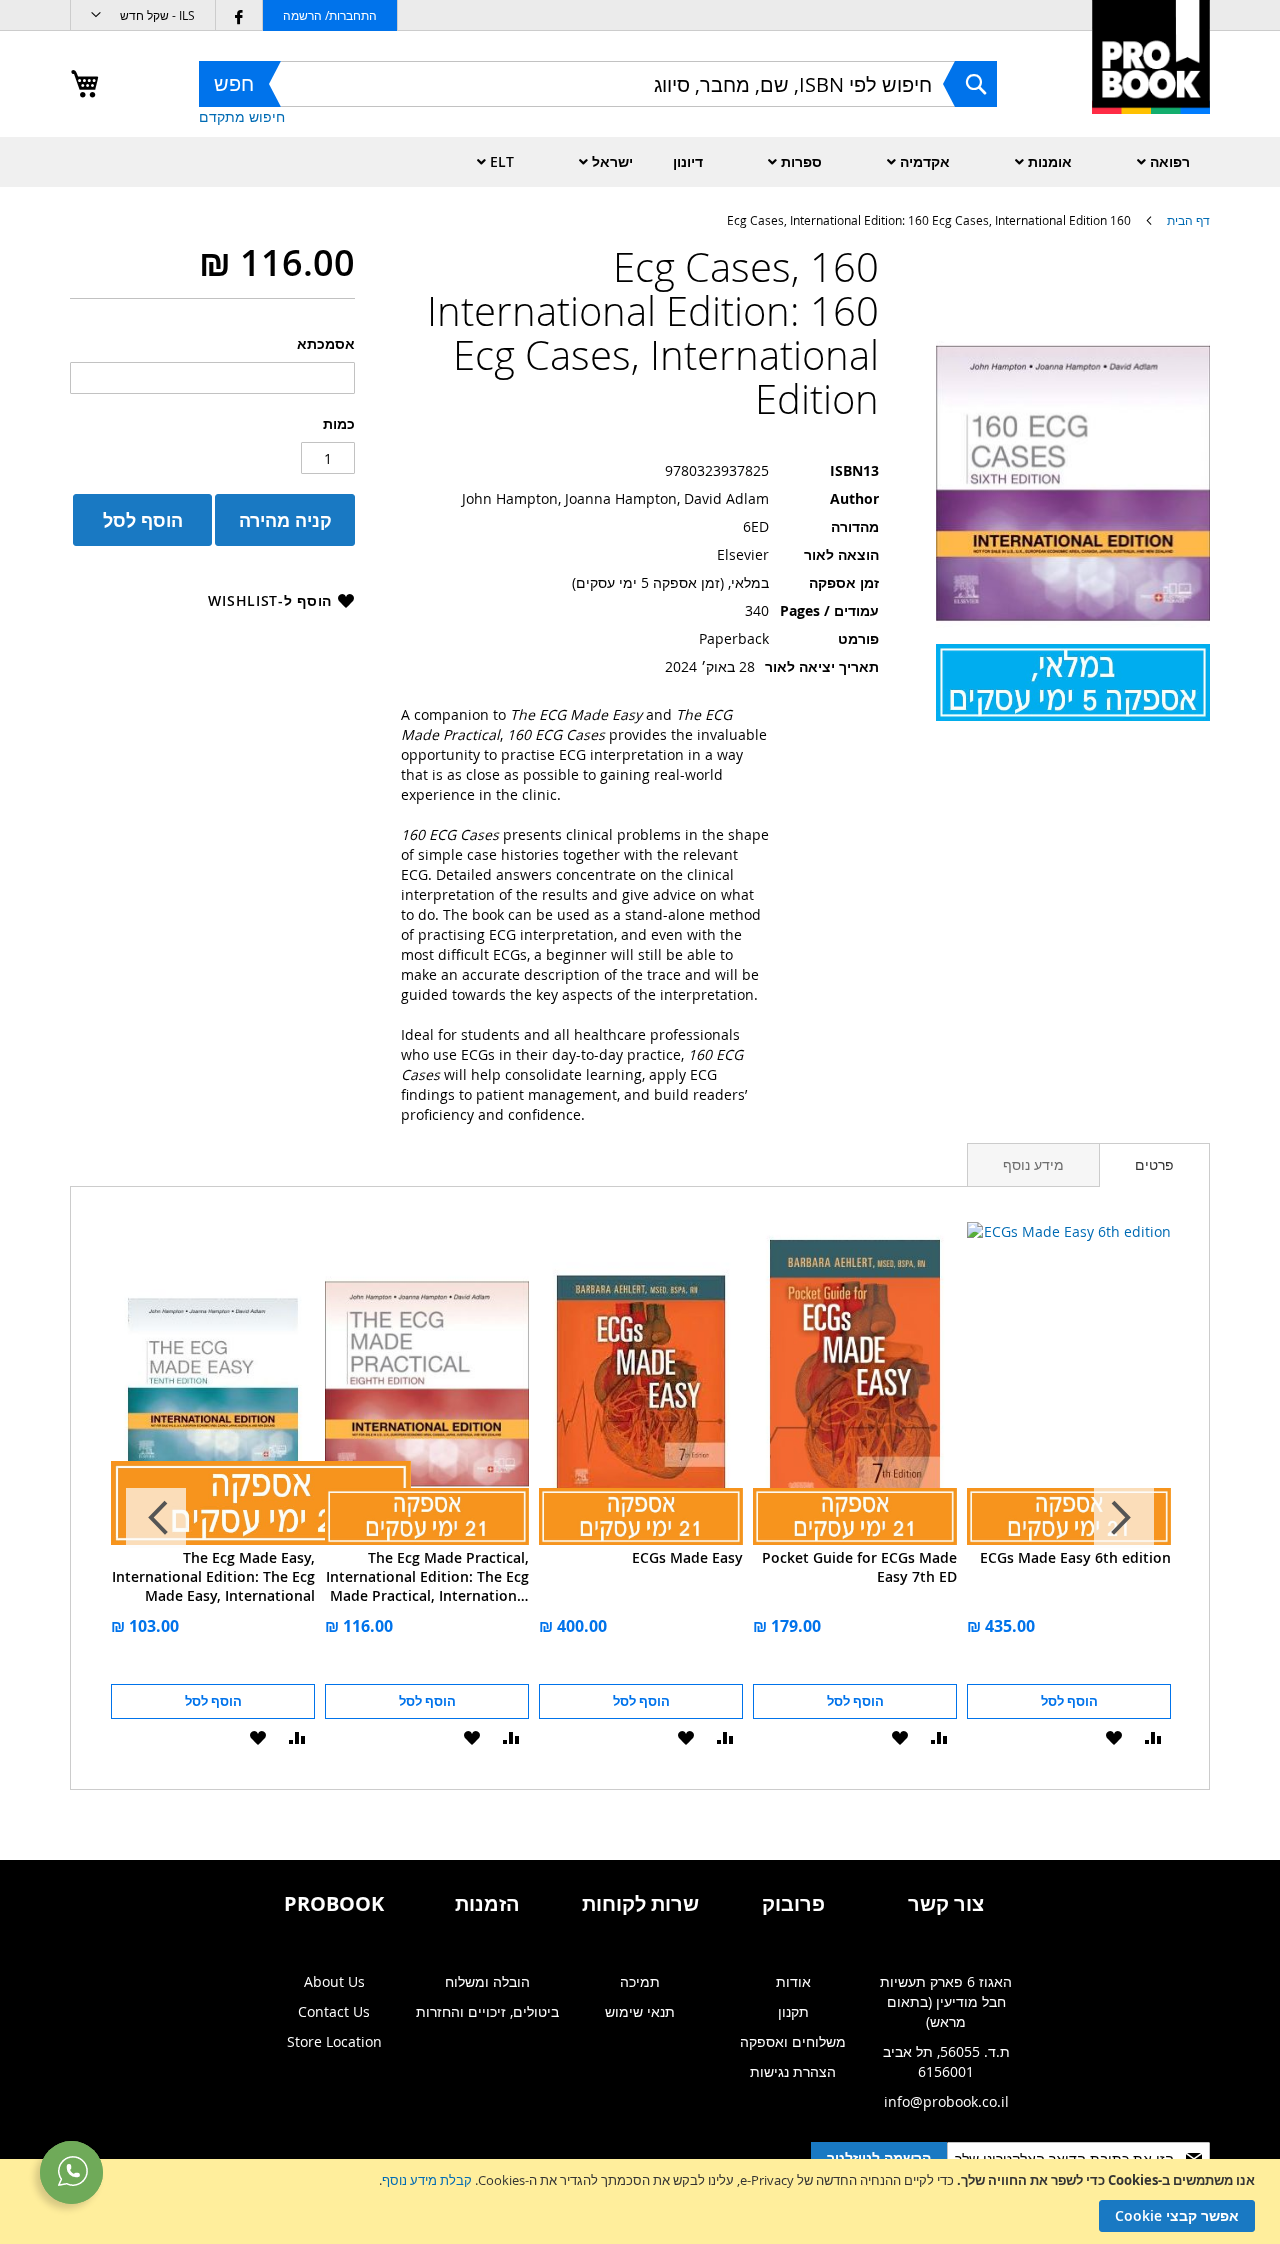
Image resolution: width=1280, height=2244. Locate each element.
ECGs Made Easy (687, 1557)
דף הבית (1188, 220)
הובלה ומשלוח (487, 1981)
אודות (793, 1981)
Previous (1124, 1518)
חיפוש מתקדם (242, 116)
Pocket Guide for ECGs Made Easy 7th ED (859, 1567)
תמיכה (640, 1981)
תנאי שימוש (640, 2011)
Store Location (334, 2041)
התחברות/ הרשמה (330, 15)
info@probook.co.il (946, 2101)
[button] (143, 15)
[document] (637, 2201)
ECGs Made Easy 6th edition (1075, 1557)
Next (156, 1518)
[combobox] (598, 84)
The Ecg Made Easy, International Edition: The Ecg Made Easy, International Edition (213, 1576)
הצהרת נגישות (793, 2071)
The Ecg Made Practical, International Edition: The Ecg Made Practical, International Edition (427, 1576)
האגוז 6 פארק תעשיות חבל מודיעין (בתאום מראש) (946, 2001)
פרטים (1154, 1164)
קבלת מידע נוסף (427, 2180)
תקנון (793, 2011)
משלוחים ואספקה (793, 2041)
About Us (334, 1981)
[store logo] (1151, 78)
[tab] (1154, 1165)
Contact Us (334, 2011)
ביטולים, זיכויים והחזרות (487, 2011)
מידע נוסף (1033, 1164)
